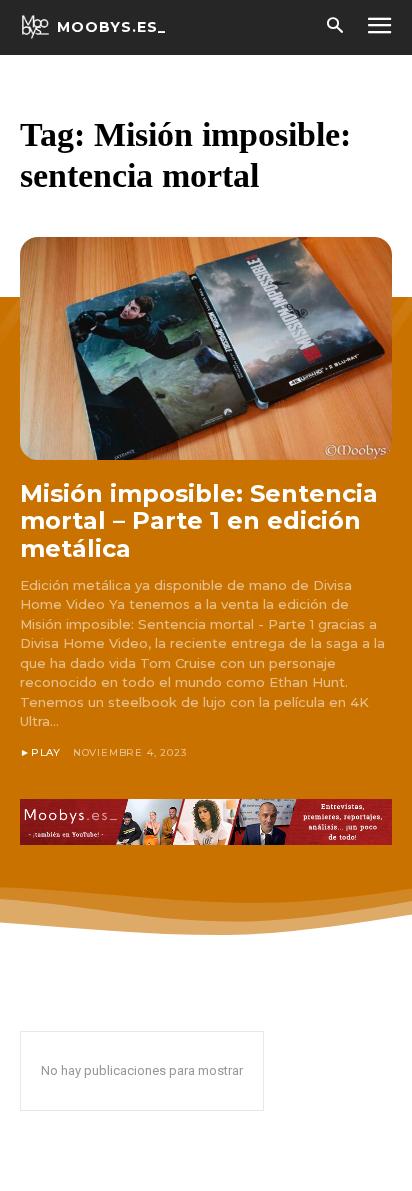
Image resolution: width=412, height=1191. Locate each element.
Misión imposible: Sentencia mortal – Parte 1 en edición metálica (199, 521)
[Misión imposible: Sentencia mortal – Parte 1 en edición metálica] (206, 348)
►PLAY (40, 752)
